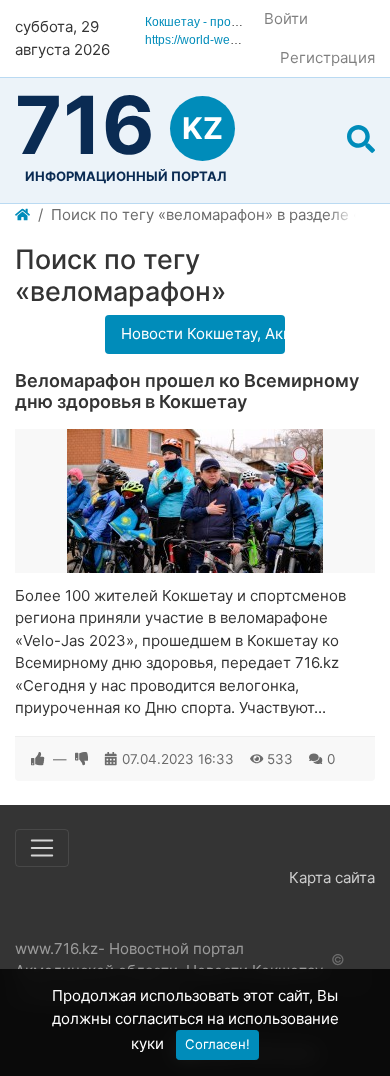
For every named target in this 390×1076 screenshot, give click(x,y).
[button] (361, 140)
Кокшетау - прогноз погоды (222, 22)
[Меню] (42, 848)
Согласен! (217, 1044)
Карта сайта (332, 877)
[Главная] (22, 215)
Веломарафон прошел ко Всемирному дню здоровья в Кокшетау (187, 391)
